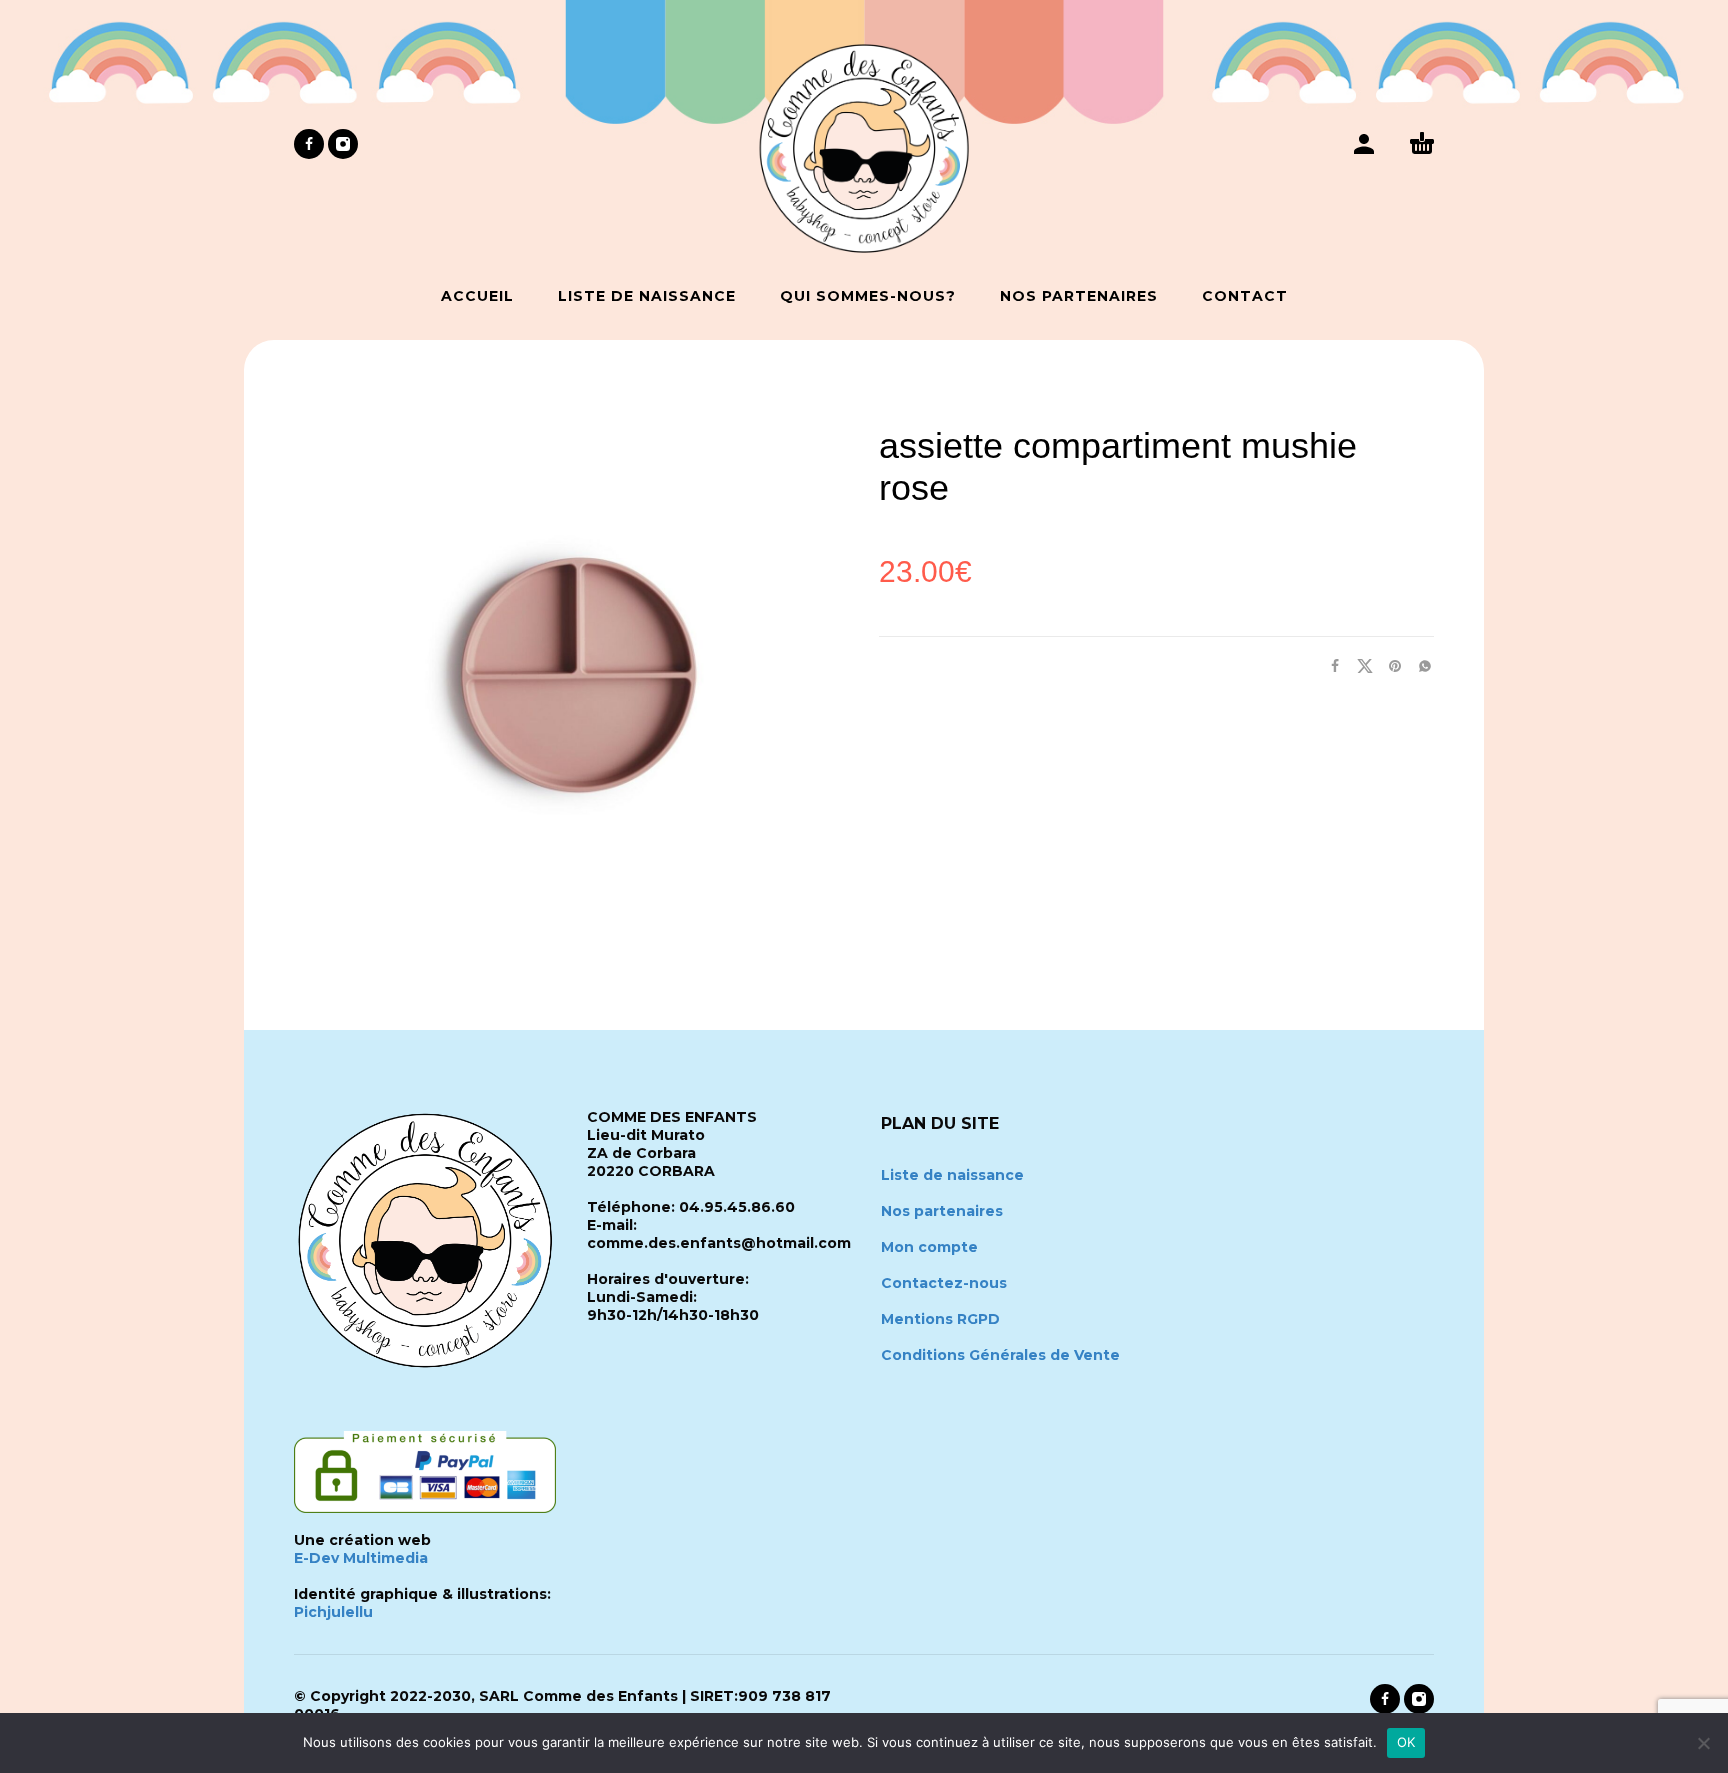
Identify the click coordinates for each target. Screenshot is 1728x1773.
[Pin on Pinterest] (1389, 665)
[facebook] (309, 144)
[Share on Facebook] (1329, 665)
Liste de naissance (952, 1175)
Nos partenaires (942, 1211)
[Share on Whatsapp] (1419, 665)
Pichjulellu (333, 1612)
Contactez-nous (944, 1283)
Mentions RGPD (940, 1319)
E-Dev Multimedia (361, 1558)
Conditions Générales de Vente (1000, 1355)
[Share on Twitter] (1359, 665)
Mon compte (929, 1247)
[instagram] (343, 144)
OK (1406, 1742)
